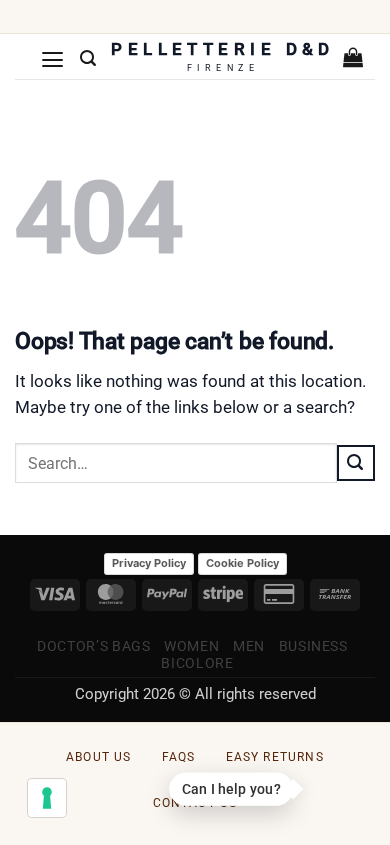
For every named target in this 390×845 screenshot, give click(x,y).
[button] (53, 59)
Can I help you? (230, 789)
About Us (99, 757)
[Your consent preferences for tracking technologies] (47, 798)
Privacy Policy (149, 563)
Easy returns (275, 757)
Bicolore (197, 663)
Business (313, 646)
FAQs (179, 757)
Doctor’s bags (93, 646)
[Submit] (356, 463)
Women (191, 646)
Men (249, 646)
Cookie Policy (242, 563)
